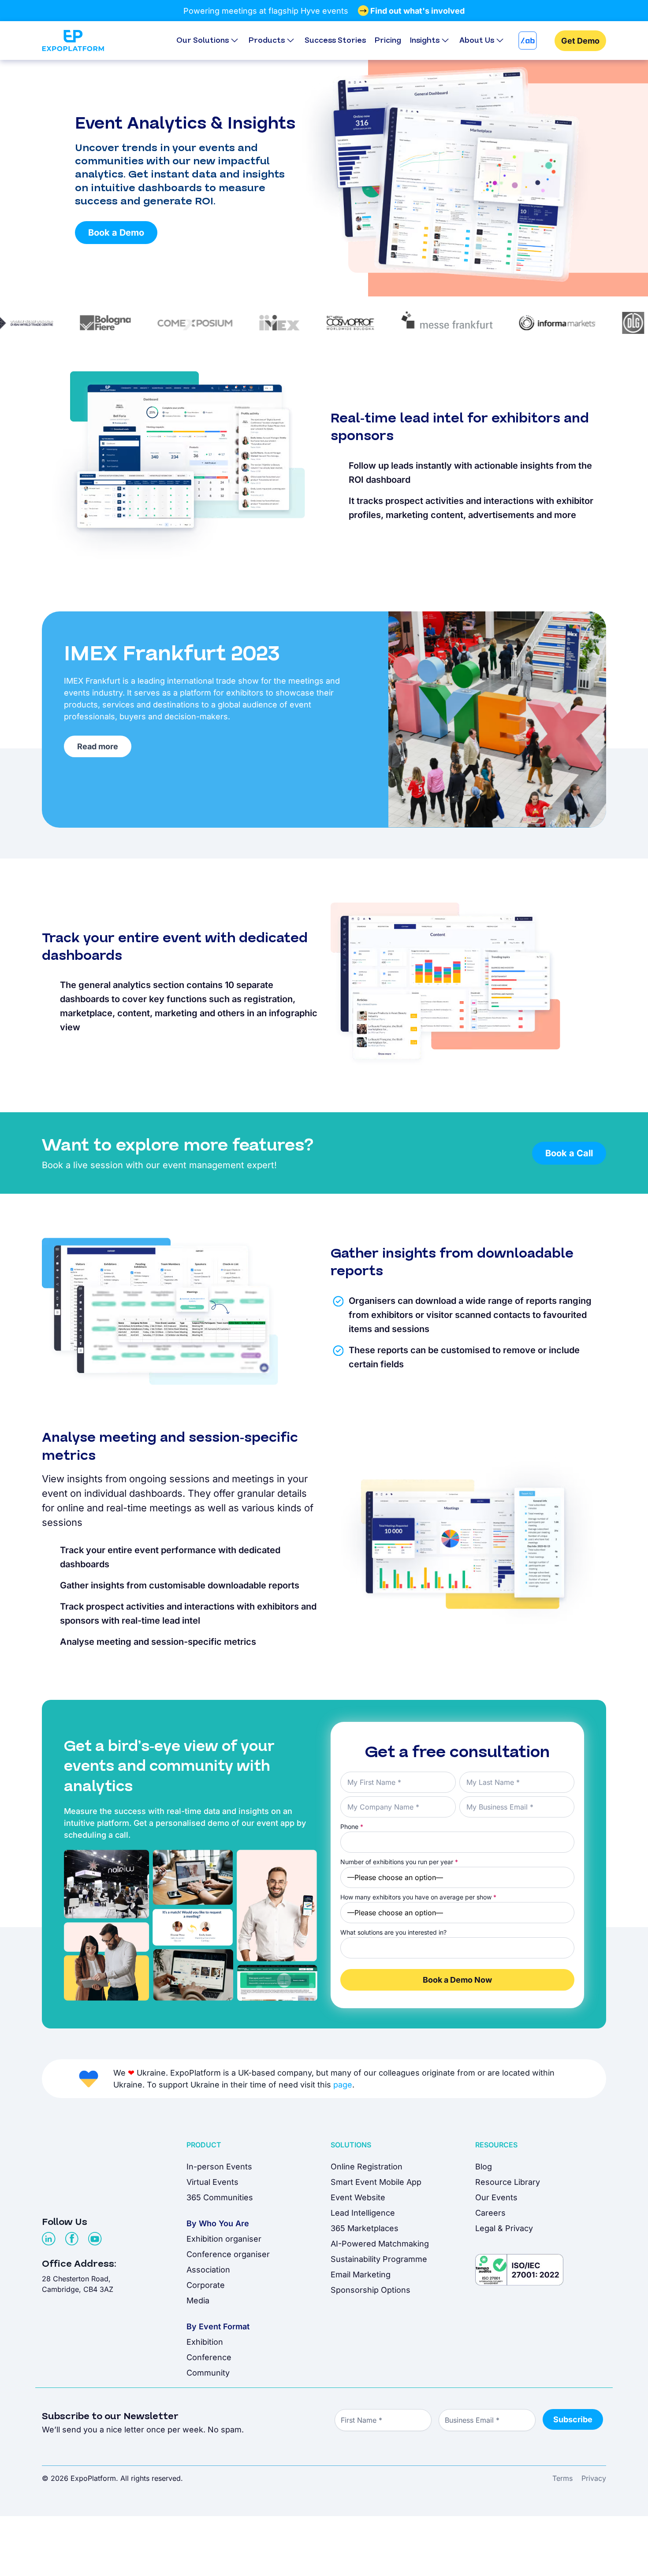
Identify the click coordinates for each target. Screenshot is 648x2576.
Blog (484, 2167)
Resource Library (508, 2182)
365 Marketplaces (365, 2228)
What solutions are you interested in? (393, 1932)
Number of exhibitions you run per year (399, 1862)
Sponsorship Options (371, 2290)
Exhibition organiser (224, 2239)
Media (198, 2300)
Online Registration (367, 2167)
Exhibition (205, 2342)
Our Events (496, 2197)
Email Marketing (361, 2274)
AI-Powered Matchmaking (380, 2244)
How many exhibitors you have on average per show (418, 1897)
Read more (98, 746)
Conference (209, 2357)
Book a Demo (116, 233)
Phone (352, 1827)
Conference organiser (228, 2254)
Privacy (594, 2478)
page (343, 2085)
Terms (562, 2478)
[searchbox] (350, 1947)
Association (208, 2270)
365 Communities (220, 2197)
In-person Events (219, 2167)
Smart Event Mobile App (376, 2182)
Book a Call (569, 1153)
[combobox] (457, 1948)
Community (208, 2373)
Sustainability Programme (379, 2259)
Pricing (388, 40)
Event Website (358, 2197)
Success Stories (335, 40)
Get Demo (580, 41)
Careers (490, 2213)
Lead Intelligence (363, 2213)
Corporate (206, 2285)
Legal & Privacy (504, 2228)
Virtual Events (212, 2182)
